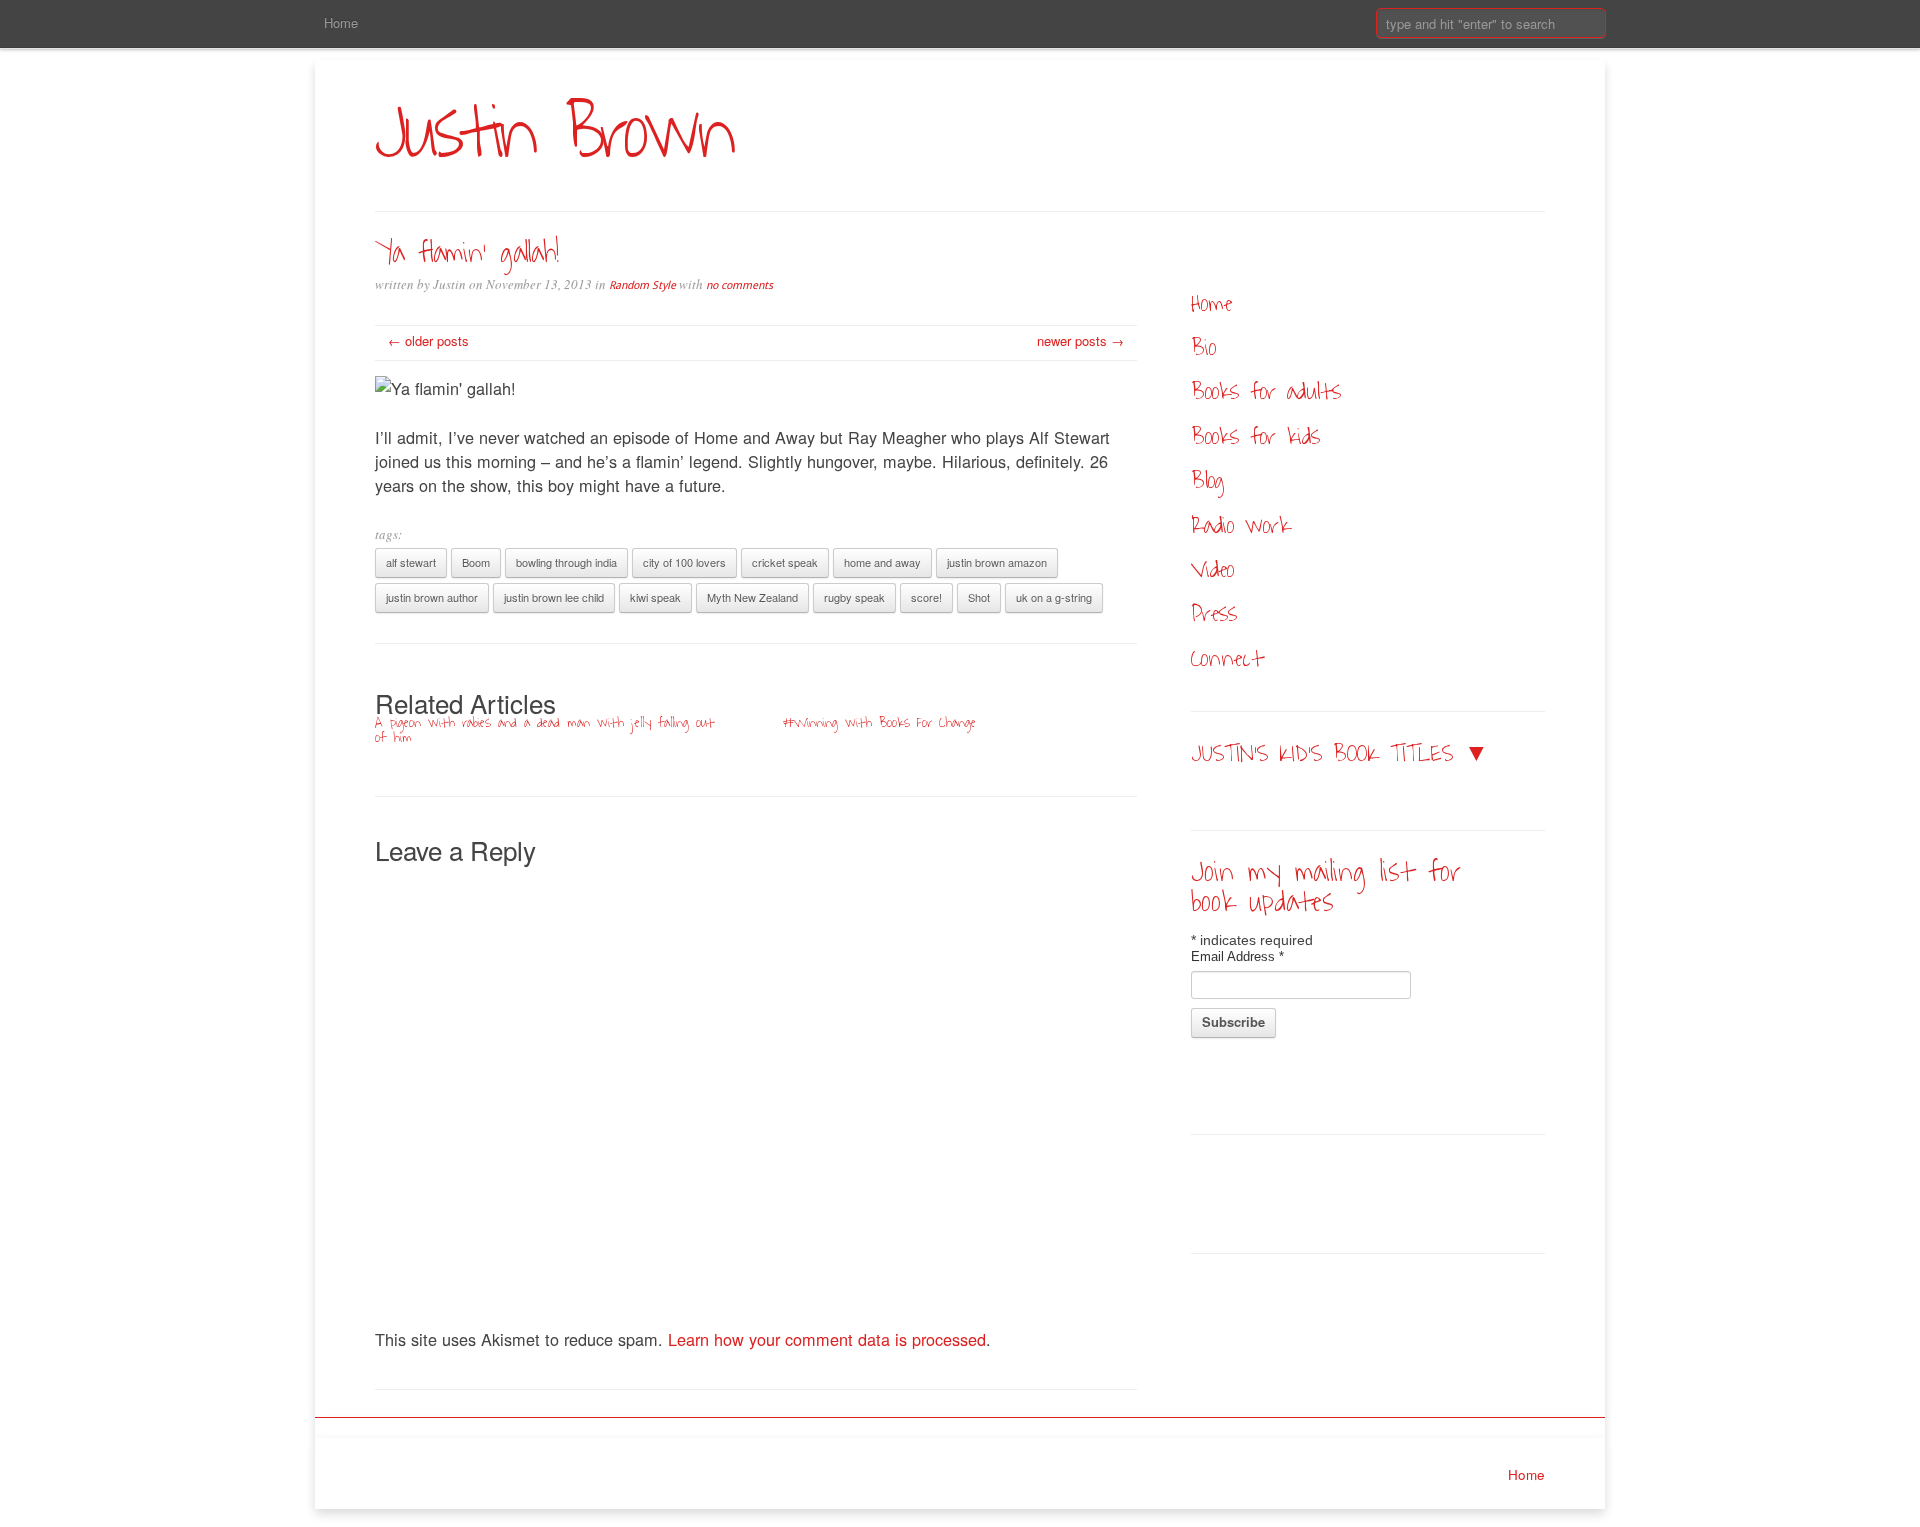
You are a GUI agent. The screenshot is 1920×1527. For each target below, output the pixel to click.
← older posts (428, 340)
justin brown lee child (554, 597)
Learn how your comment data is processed (827, 1339)
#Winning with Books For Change (879, 722)
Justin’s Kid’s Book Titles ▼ (1340, 753)
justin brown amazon (997, 562)
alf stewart (411, 562)
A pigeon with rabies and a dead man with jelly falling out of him (544, 730)
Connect (1227, 658)
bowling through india (566, 562)
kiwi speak (655, 597)
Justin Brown (553, 133)
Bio (1203, 347)
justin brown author (432, 597)
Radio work (1240, 525)
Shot (979, 597)
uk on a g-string (1054, 597)
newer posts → (1080, 340)
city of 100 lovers (684, 562)
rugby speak (854, 597)
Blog (1208, 480)
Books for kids (1255, 436)
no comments (739, 285)
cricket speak (785, 562)
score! (926, 597)
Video (1212, 569)
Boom (476, 562)
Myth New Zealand (752, 597)
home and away (882, 562)
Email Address (1237, 956)
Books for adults (1266, 391)
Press (1214, 613)
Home (341, 22)
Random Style (642, 285)
